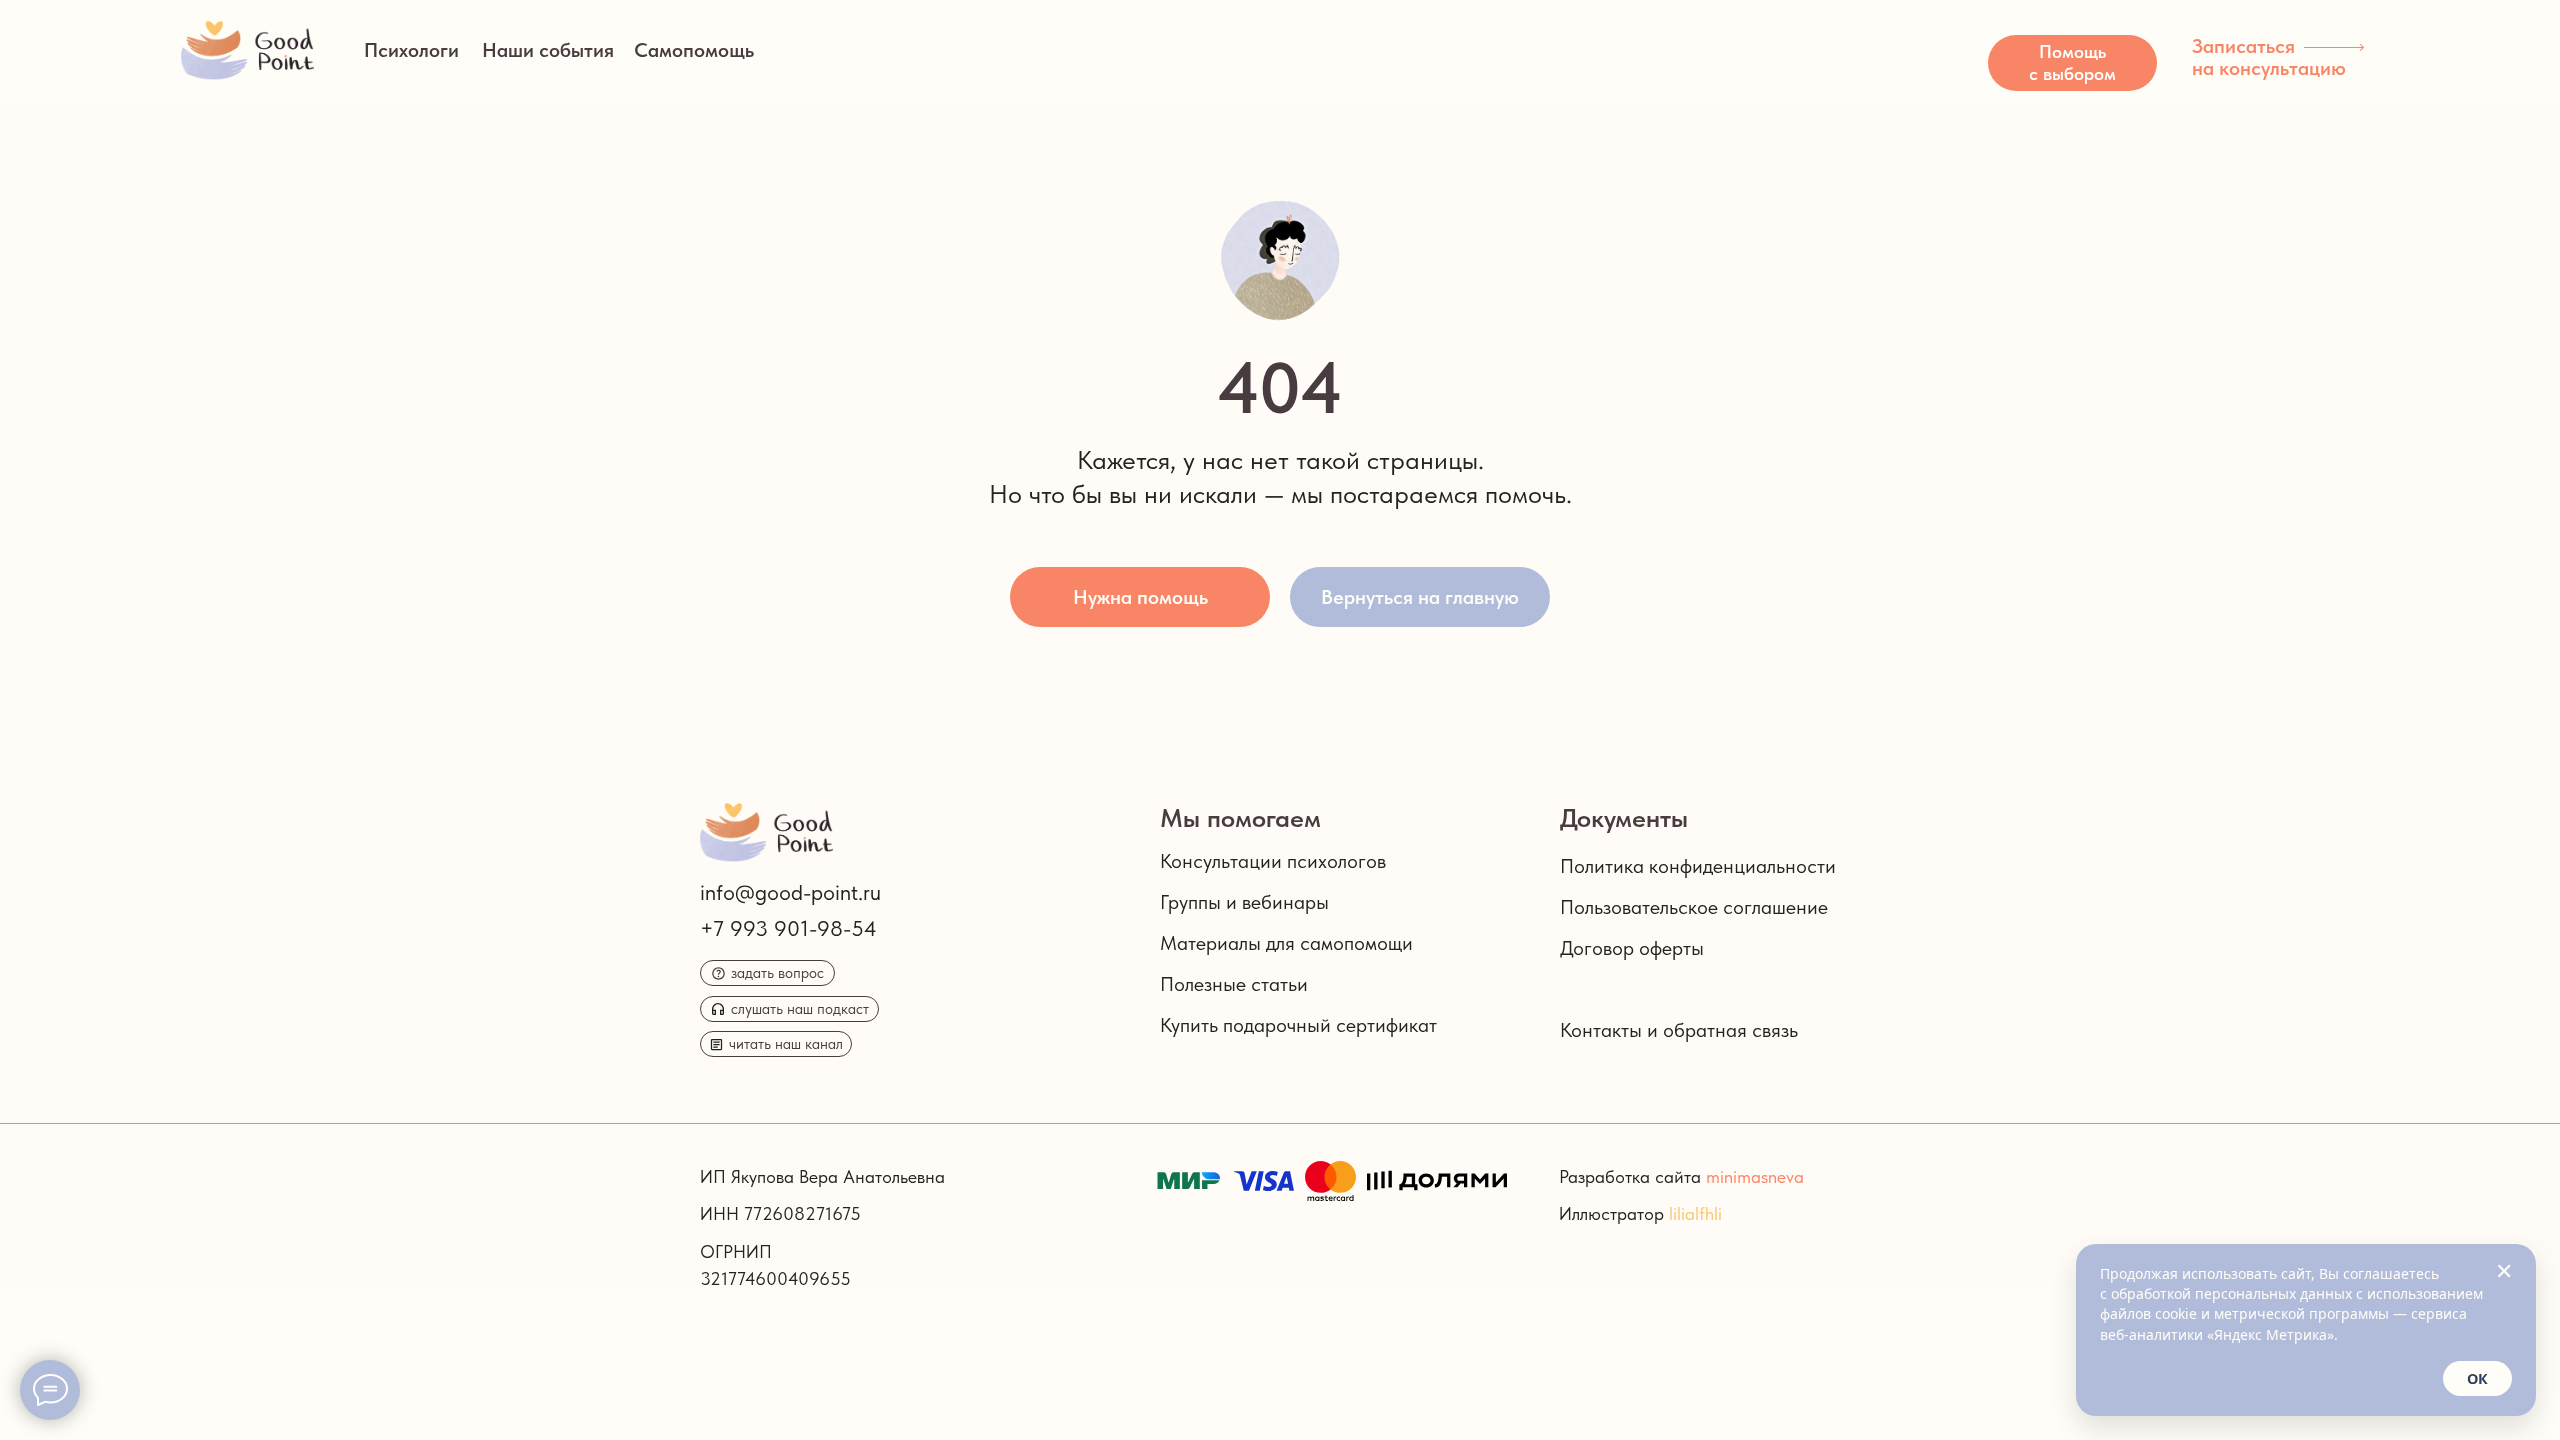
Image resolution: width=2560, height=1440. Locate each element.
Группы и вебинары (1244, 902)
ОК (2477, 1378)
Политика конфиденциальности (1698, 866)
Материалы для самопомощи (1286, 943)
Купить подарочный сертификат (1298, 1025)
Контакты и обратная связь (1679, 1030)
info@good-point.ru (790, 892)
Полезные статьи (1234, 984)
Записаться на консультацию (2269, 57)
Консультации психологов (1273, 861)
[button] (2072, 63)
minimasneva (1755, 1176)
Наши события (548, 50)
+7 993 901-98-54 (788, 928)
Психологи (411, 50)
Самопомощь (694, 50)
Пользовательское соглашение (1694, 907)
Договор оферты (1632, 948)
